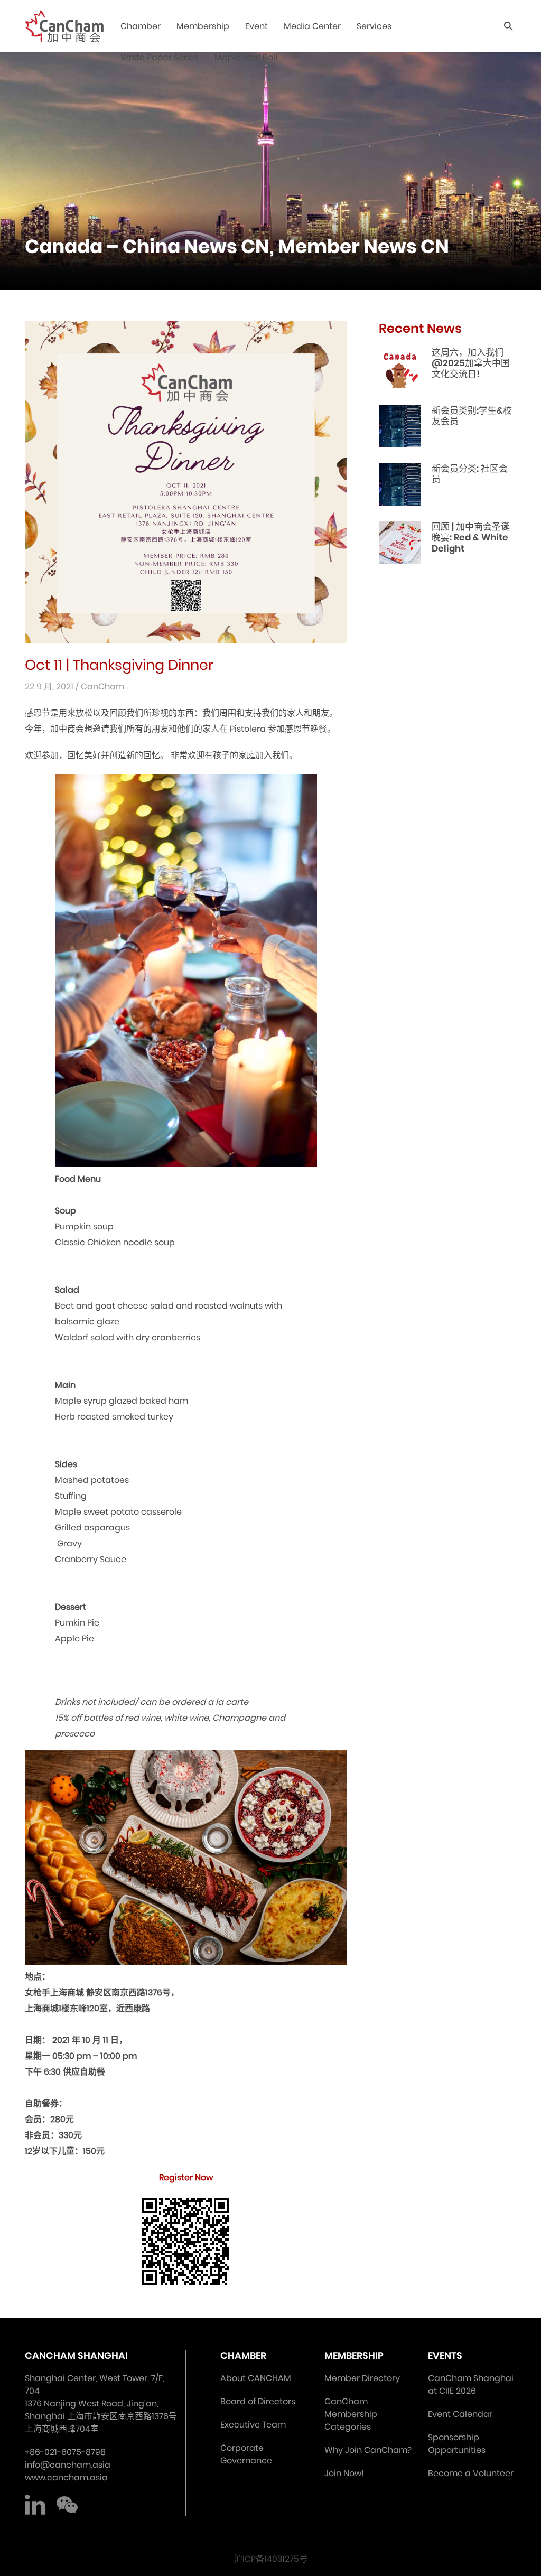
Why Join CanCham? (368, 2450)
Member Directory (362, 2378)
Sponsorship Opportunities (457, 2444)
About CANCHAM (256, 2378)
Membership (203, 26)
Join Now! (344, 2473)
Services (374, 26)
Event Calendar (460, 2414)
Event (256, 26)
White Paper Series (160, 57)
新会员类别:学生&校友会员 (472, 416)
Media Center (312, 26)
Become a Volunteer (471, 2473)
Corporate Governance (246, 2454)
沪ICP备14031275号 (271, 2559)
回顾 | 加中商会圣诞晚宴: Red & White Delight (471, 538)
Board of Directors (258, 2401)
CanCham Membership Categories (351, 2414)
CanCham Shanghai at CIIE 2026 (471, 2384)
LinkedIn (35, 2505)
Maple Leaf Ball (246, 57)
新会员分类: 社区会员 (470, 474)
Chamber (141, 26)
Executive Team (253, 2425)
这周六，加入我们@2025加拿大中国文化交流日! (471, 363)
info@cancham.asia (68, 2465)
